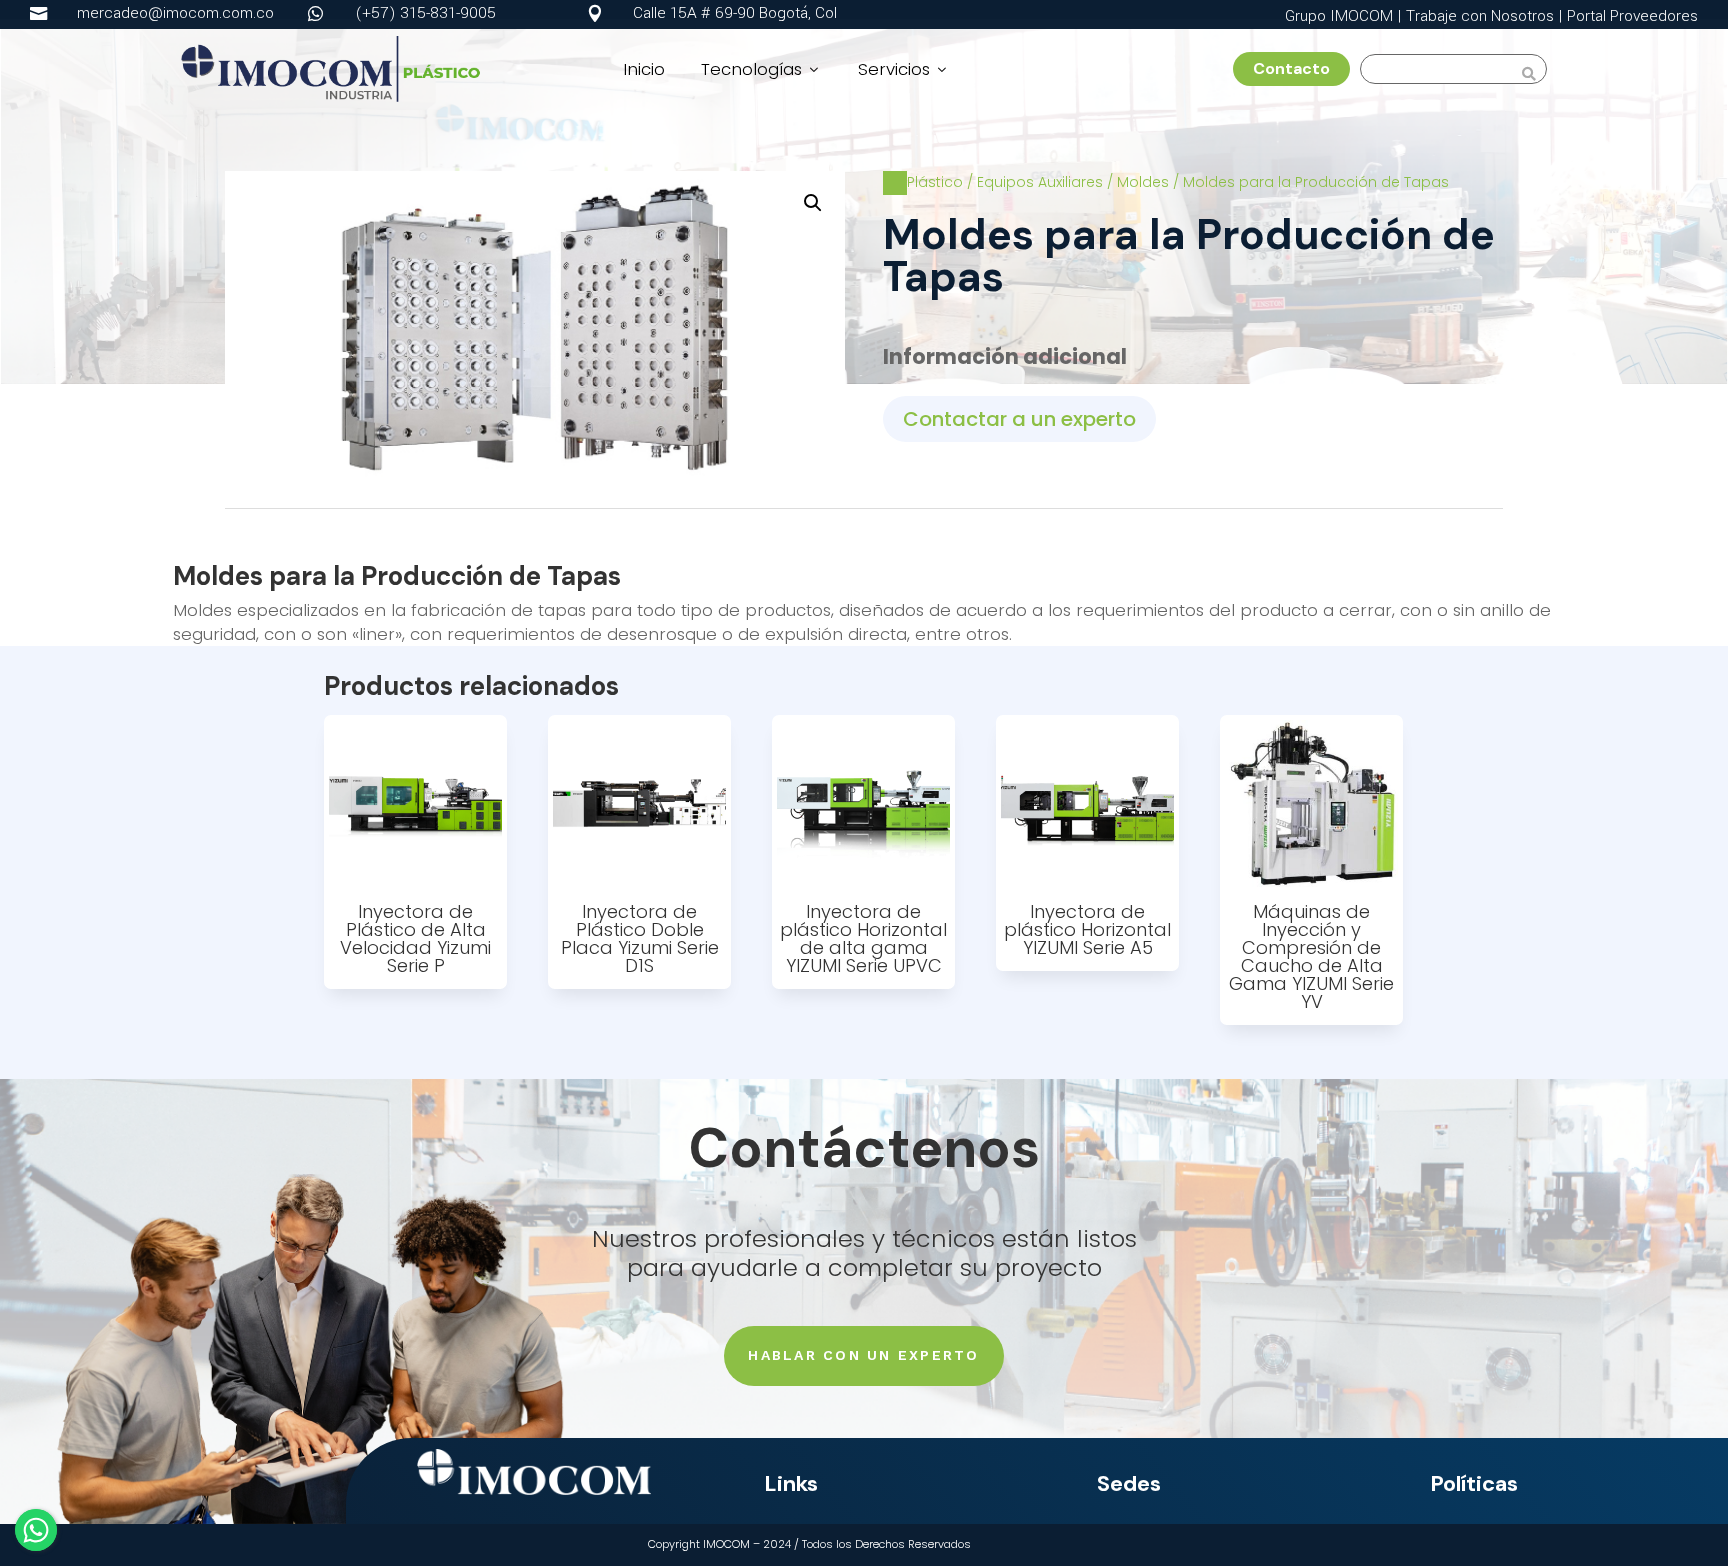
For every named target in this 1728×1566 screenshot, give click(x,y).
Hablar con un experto (863, 1355)
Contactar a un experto (1019, 419)
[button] (813, 203)
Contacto (1299, 68)
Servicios (904, 69)
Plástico (935, 182)
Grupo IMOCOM (1339, 16)
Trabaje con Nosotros (1480, 16)
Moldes (1143, 182)
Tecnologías (761, 69)
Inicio (644, 69)
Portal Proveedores (1632, 16)
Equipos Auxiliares (1040, 182)
